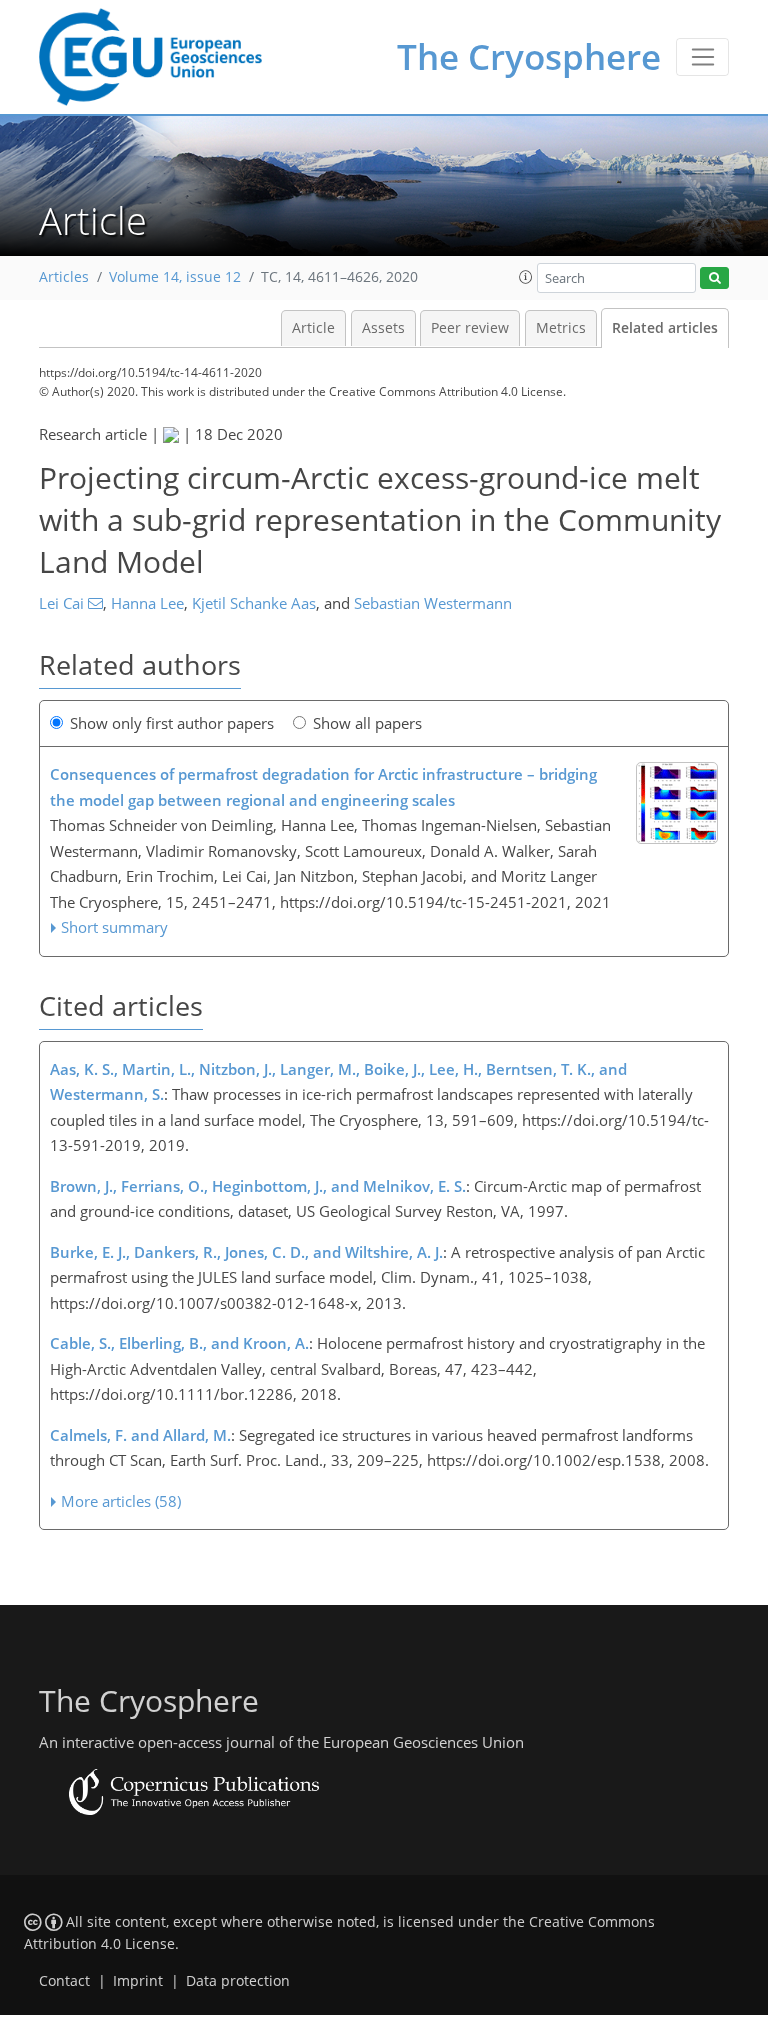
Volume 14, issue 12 (175, 277)
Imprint (138, 1981)
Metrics (561, 328)
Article (313, 328)
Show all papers (367, 723)
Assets (383, 328)
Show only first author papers (172, 723)
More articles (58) (121, 1501)
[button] (526, 277)
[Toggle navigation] (702, 57)
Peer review (470, 328)
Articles (64, 277)
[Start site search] (714, 278)
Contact (64, 1981)
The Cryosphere (529, 56)
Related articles (665, 328)
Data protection (238, 1981)
